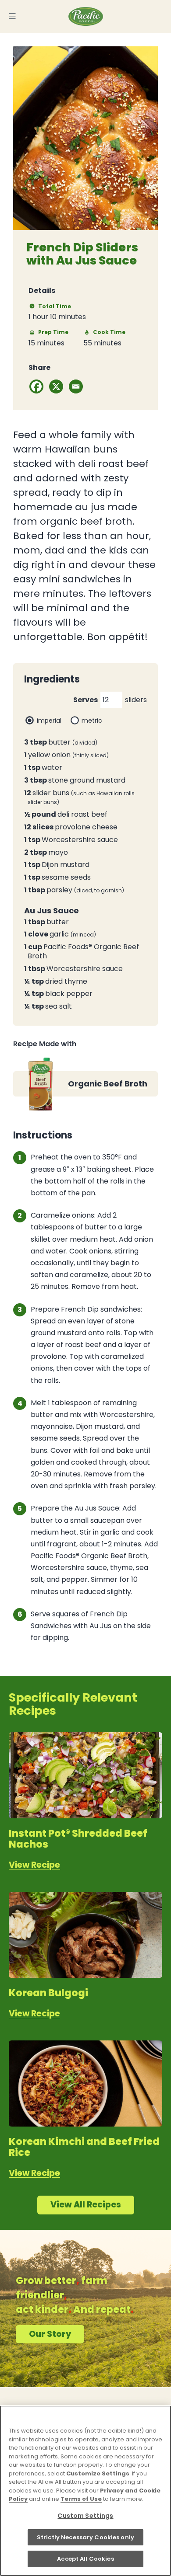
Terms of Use (81, 2499)
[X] (56, 386)
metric (92, 721)
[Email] (76, 386)
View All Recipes (86, 2205)
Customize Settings (98, 2473)
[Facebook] (36, 386)
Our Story (50, 2334)
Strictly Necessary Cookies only (85, 2537)
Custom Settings (85, 2516)
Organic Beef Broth (108, 1084)
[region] (85, 2491)
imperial (49, 721)
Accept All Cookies (85, 2559)
